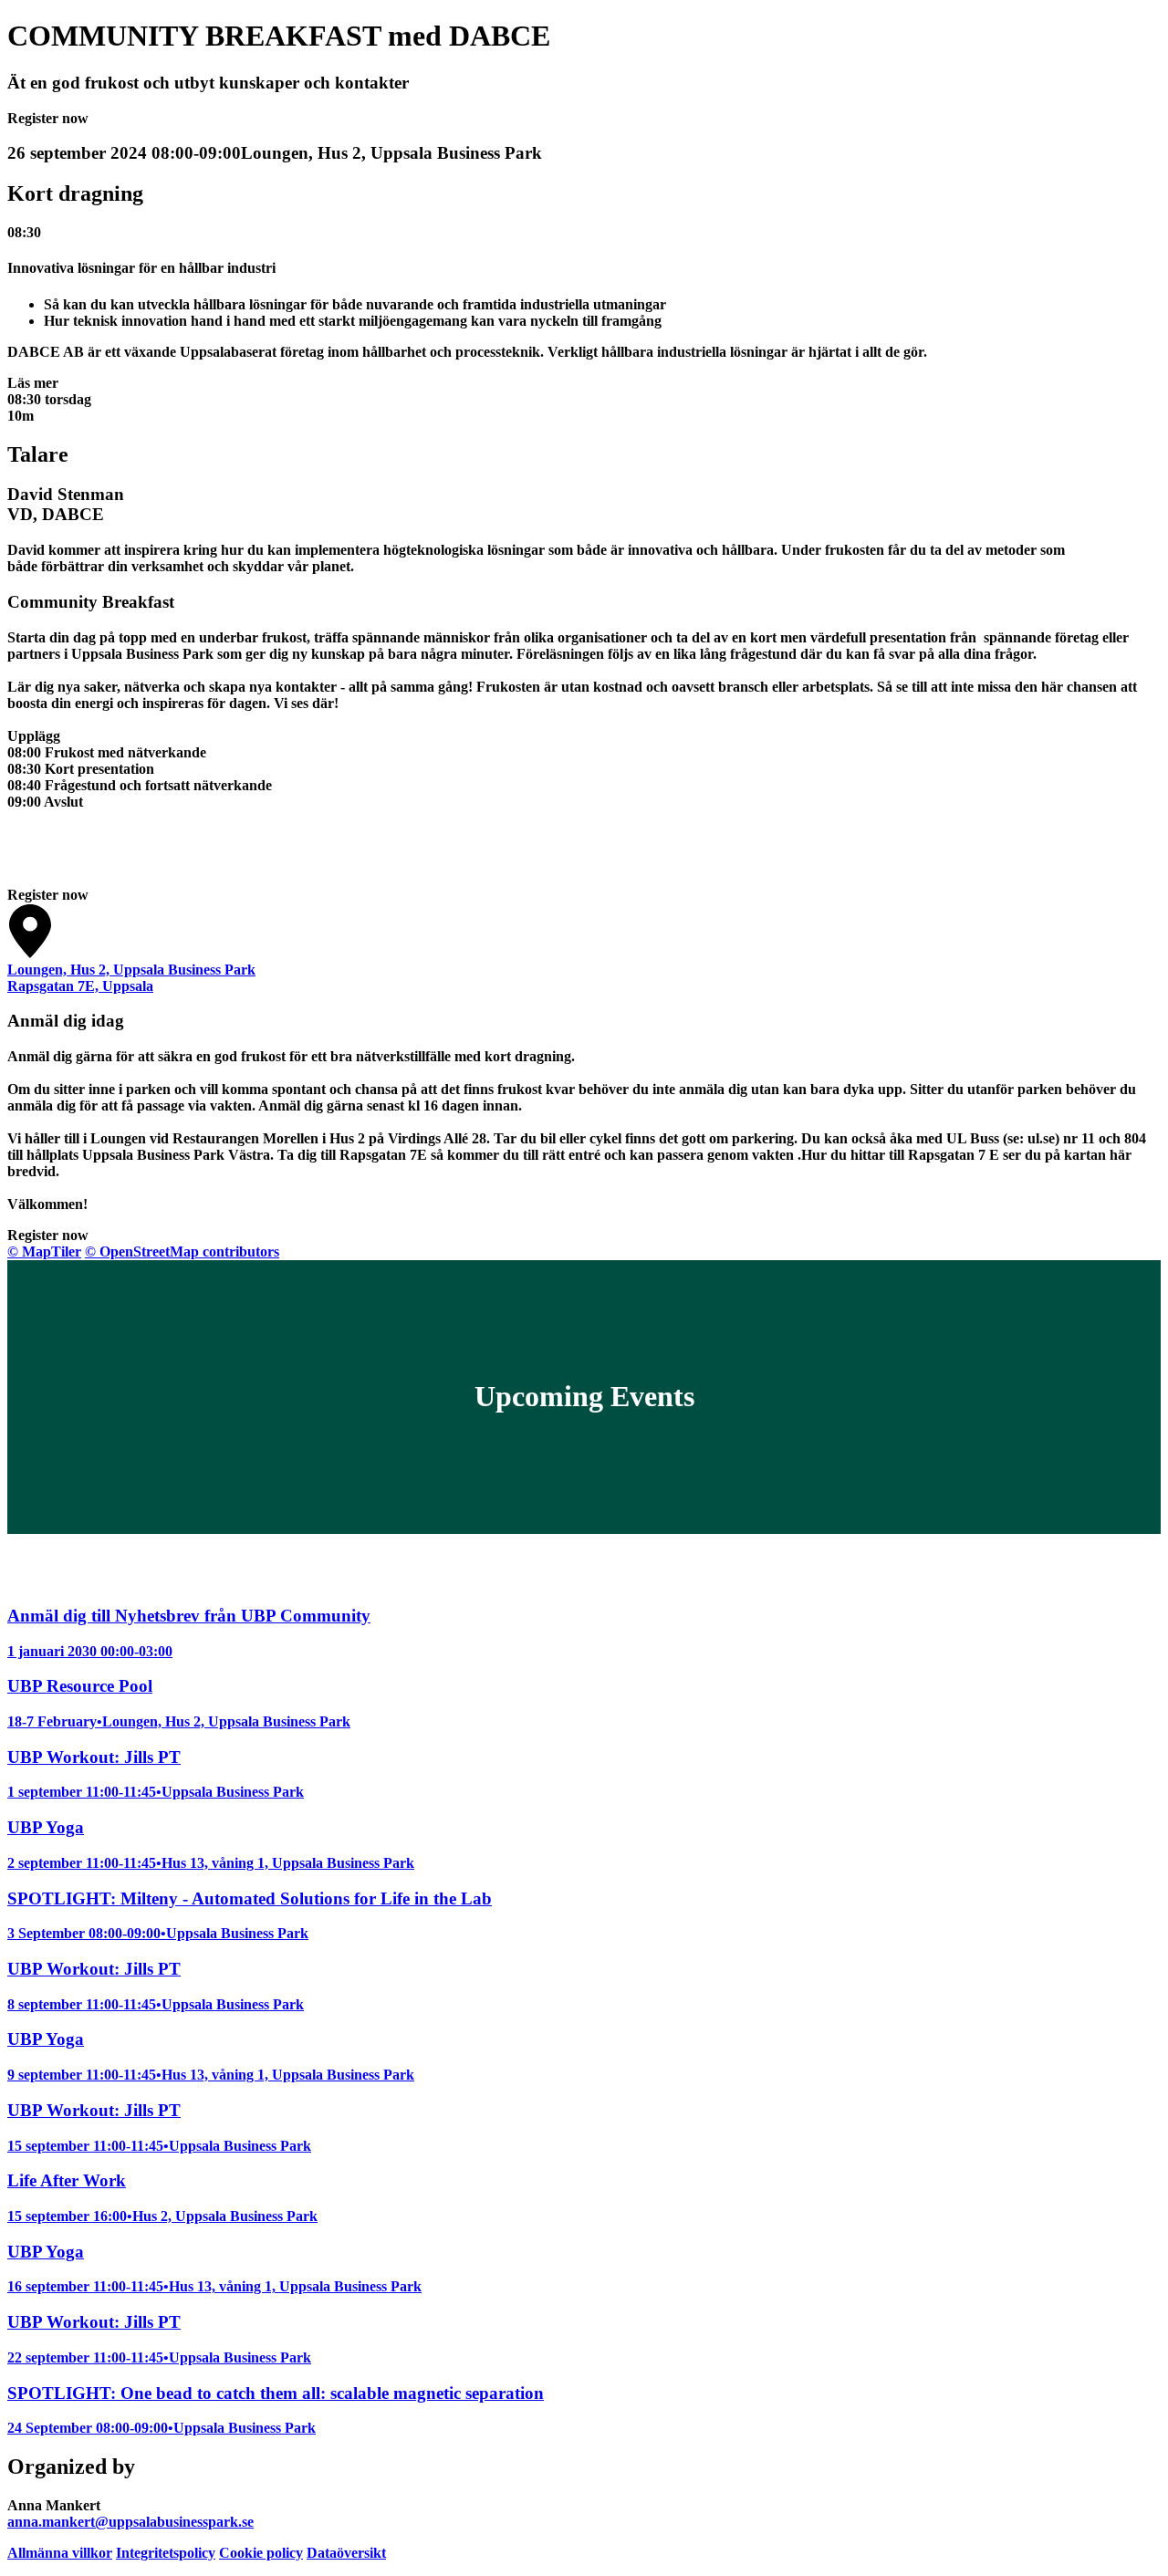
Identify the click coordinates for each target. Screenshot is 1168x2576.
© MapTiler (44, 1251)
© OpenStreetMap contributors (182, 1251)
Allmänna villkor (60, 2553)
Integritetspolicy (166, 2553)
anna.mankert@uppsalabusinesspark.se (130, 2522)
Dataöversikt (346, 2553)
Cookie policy (261, 2553)
